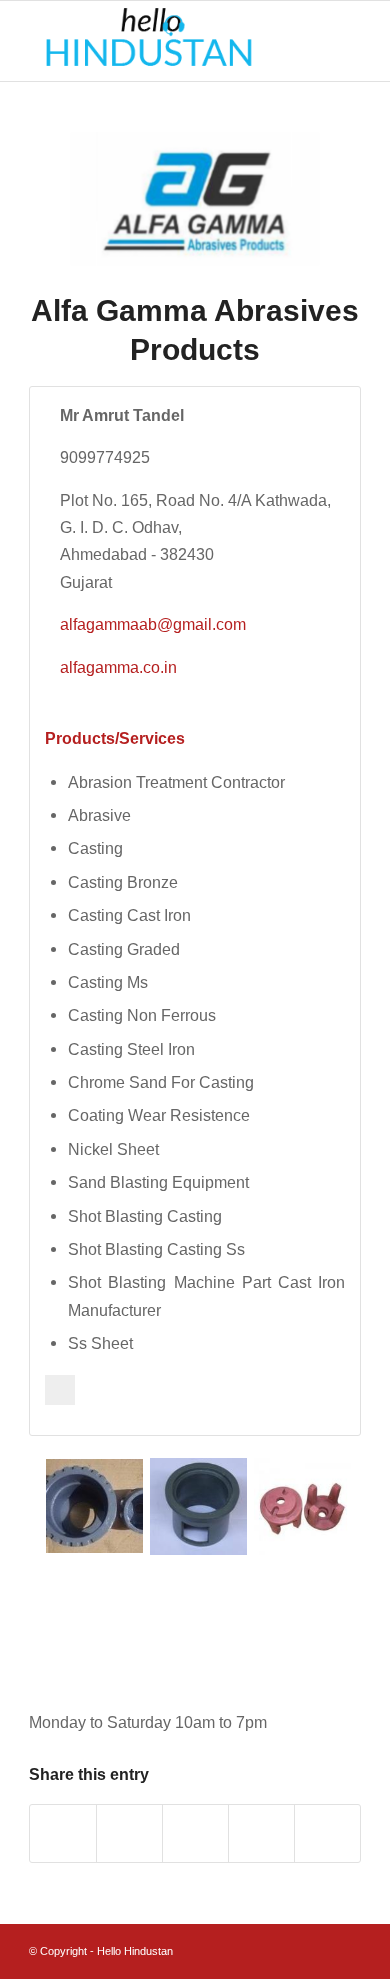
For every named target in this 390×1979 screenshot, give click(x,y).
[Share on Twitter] (129, 1833)
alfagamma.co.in (118, 667)
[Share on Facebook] (63, 1833)
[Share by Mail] (327, 1833)
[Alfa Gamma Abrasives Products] (195, 199)
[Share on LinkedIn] (261, 1833)
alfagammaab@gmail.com (153, 624)
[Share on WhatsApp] (195, 1833)
